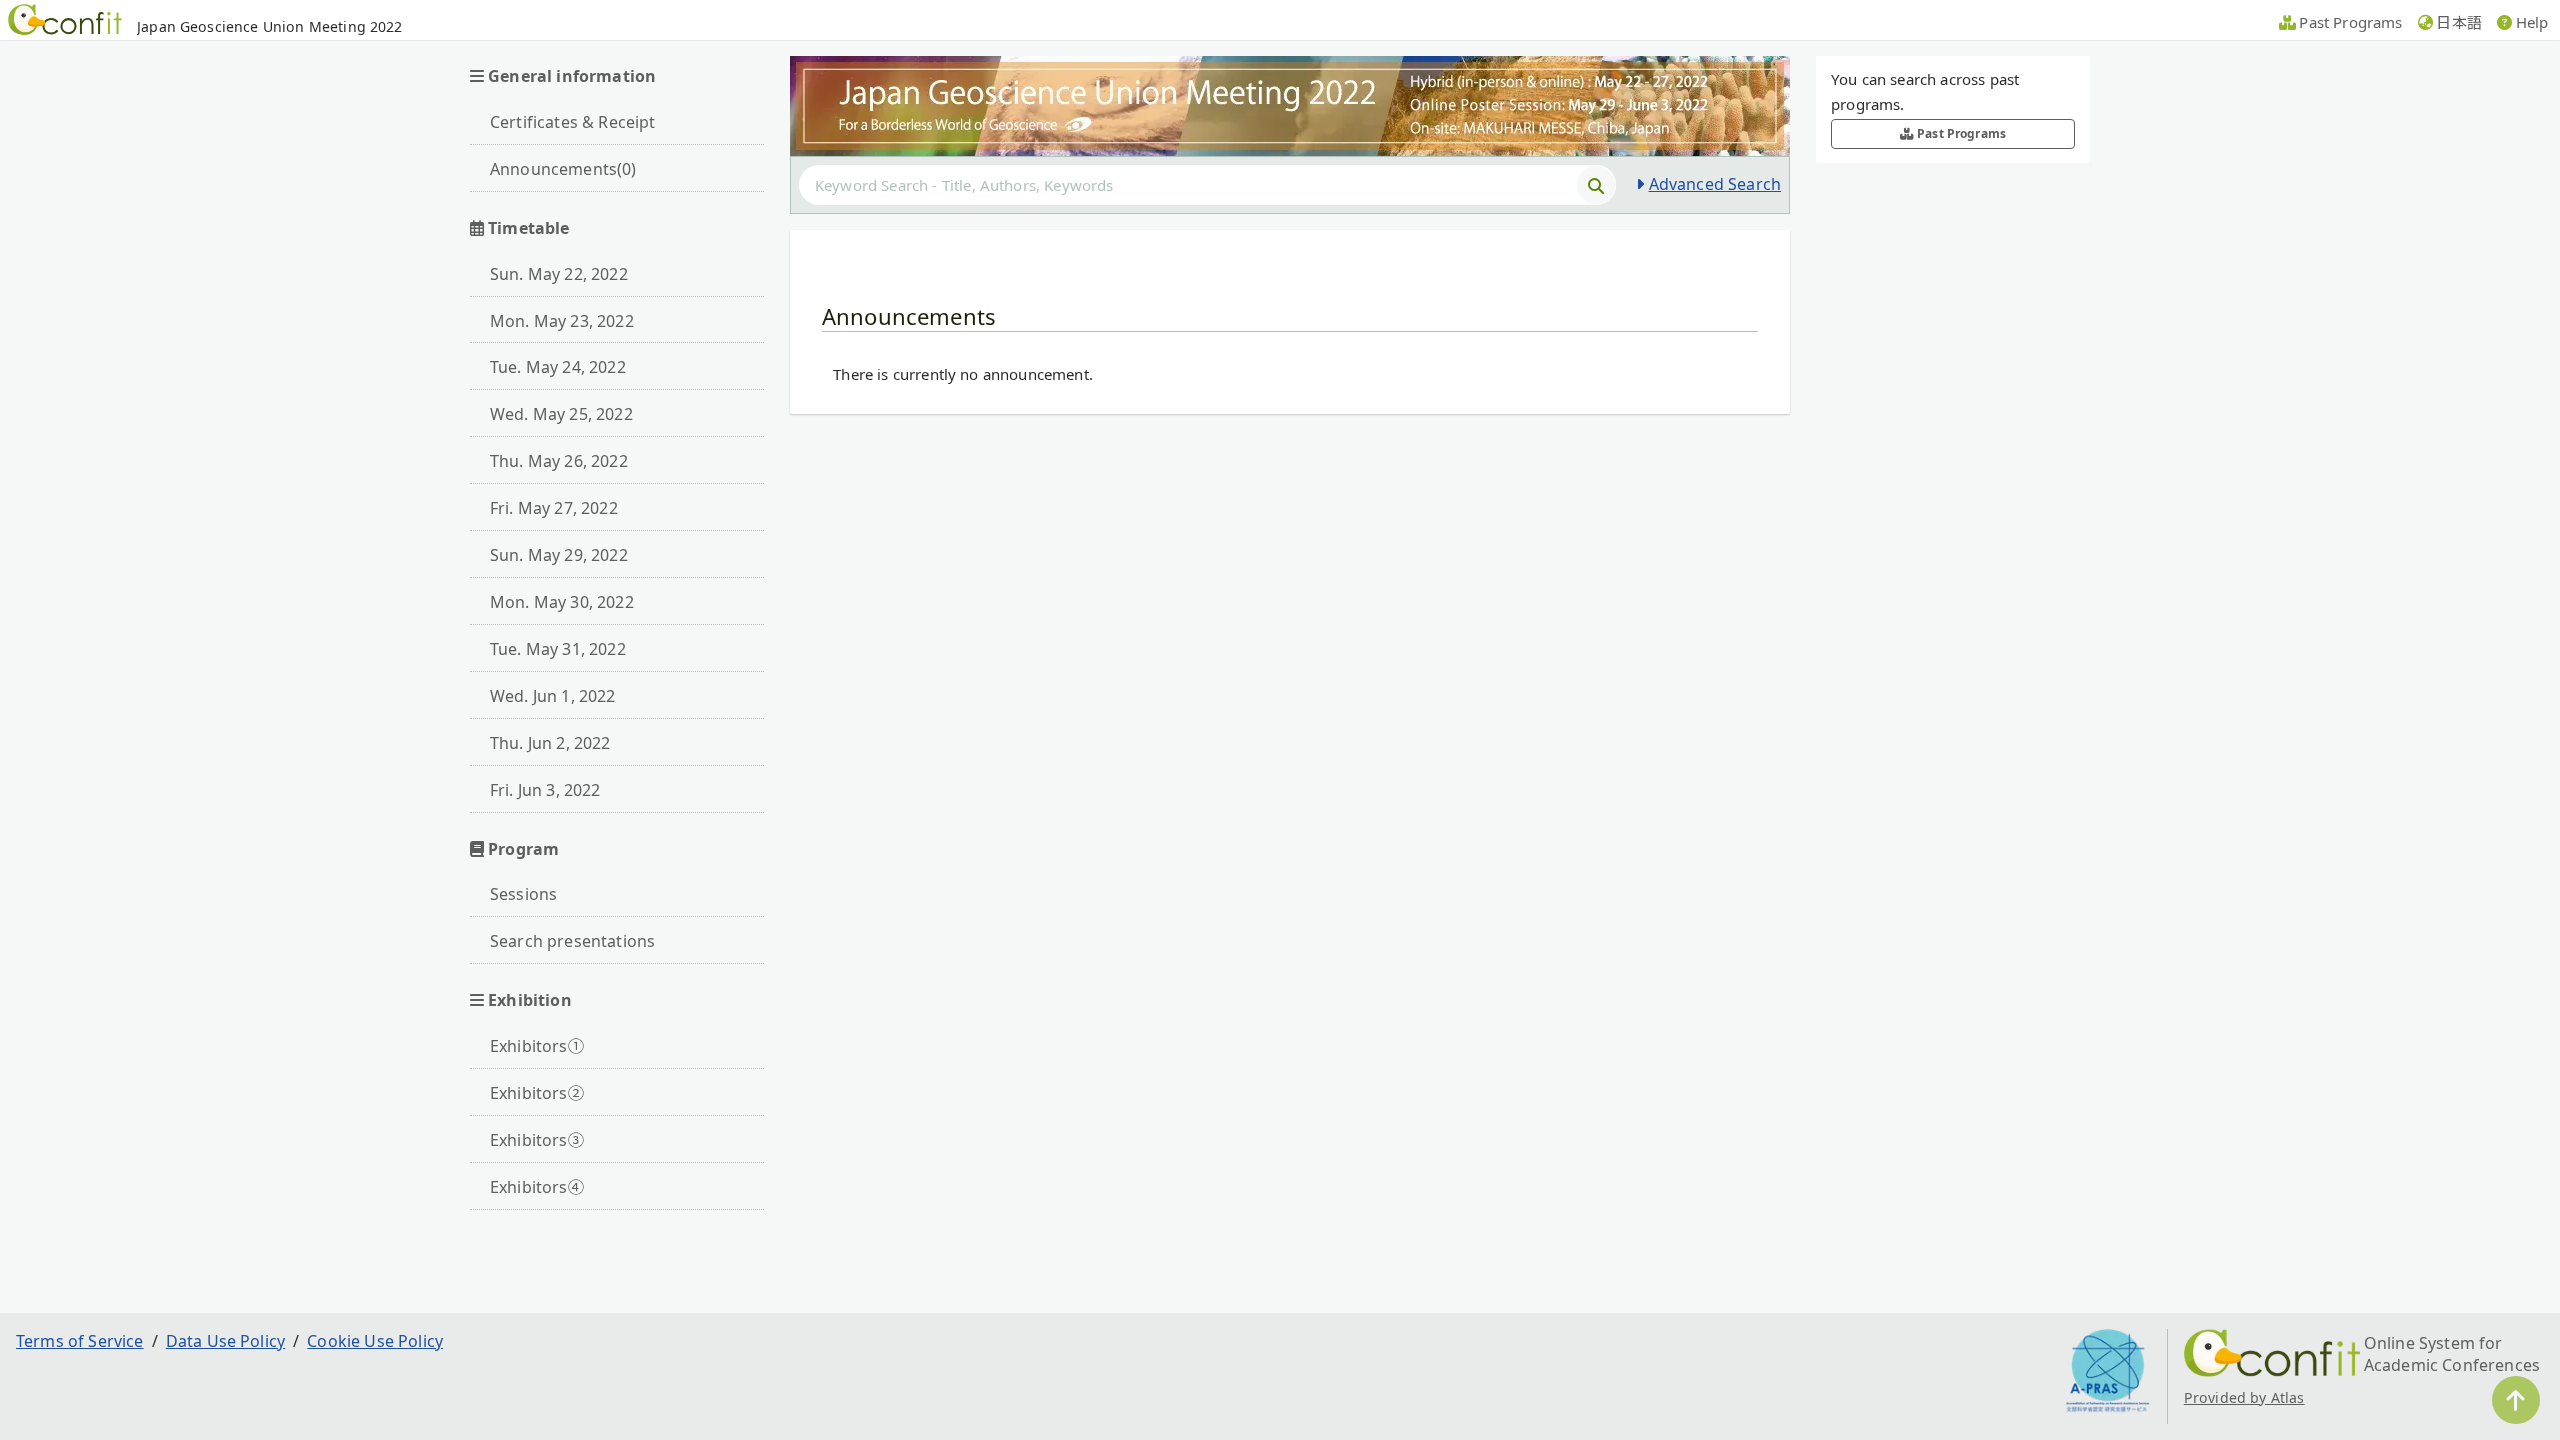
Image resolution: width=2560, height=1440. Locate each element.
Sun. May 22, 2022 (559, 274)
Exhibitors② (537, 1093)
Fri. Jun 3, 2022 (545, 790)
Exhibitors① (537, 1046)
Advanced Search (1715, 184)
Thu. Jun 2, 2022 (550, 743)
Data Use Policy (225, 1341)
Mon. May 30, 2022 (562, 602)
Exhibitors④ (537, 1187)
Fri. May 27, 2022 (554, 508)
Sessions (523, 894)
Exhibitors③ (537, 1140)
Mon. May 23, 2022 (562, 321)
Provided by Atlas (2244, 1397)
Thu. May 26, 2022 (559, 461)
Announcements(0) (563, 169)
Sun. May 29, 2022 (559, 555)
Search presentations (572, 941)
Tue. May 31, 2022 (558, 649)
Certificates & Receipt (573, 122)
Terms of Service (80, 1341)
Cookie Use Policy (375, 1341)
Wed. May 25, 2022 (561, 414)
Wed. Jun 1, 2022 (553, 696)
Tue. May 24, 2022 (558, 367)
